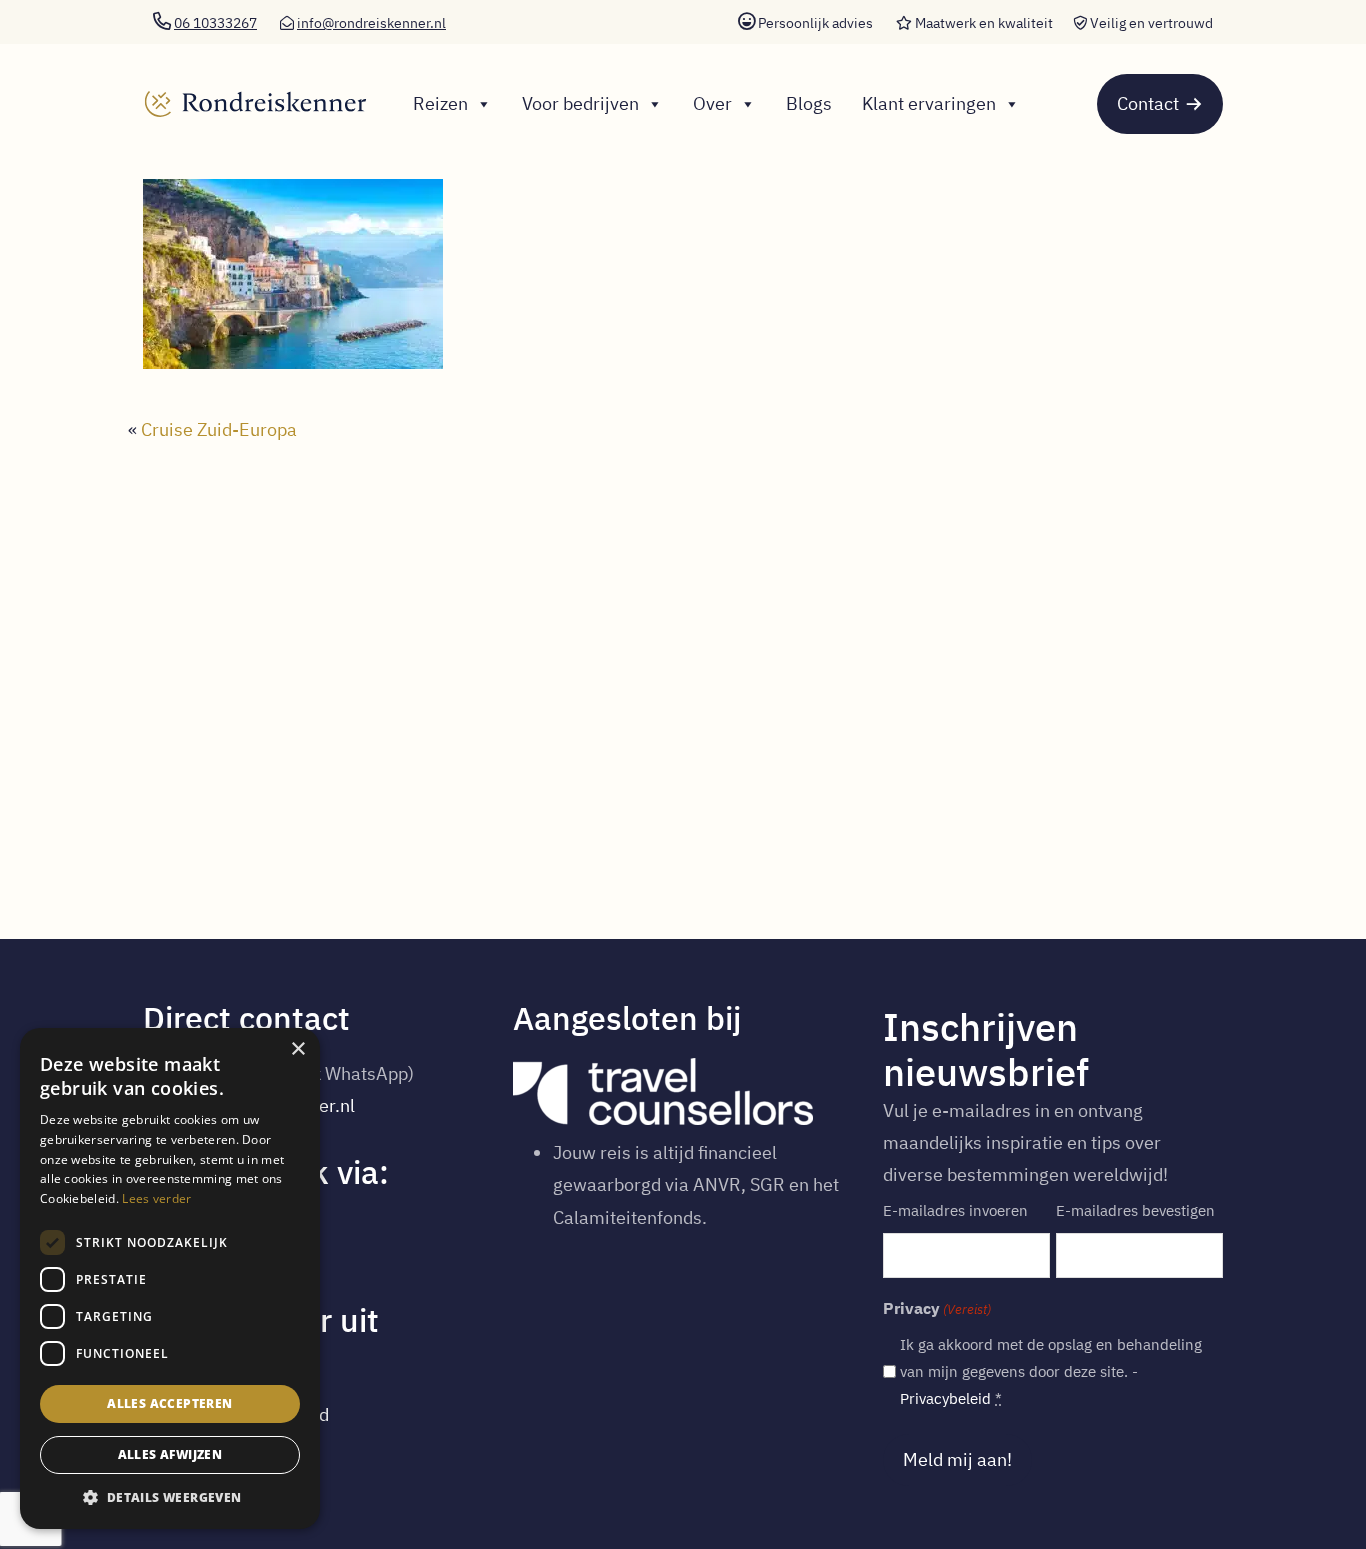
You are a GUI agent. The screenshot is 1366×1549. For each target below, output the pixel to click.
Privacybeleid (945, 1398)
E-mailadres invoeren (955, 1210)
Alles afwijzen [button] (170, 1454)
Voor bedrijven (580, 103)
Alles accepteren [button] (169, 1403)
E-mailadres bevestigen (1135, 1210)
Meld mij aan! (957, 1459)
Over (712, 103)
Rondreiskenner (249, 85)
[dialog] (170, 1278)
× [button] (297, 1049)
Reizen (440, 103)
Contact (1148, 103)
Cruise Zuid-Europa (219, 429)
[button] (170, 1498)
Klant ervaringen (929, 103)
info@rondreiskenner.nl (371, 23)
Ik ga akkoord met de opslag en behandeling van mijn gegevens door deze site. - (1051, 1371)
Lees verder (156, 1198)
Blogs (809, 103)
